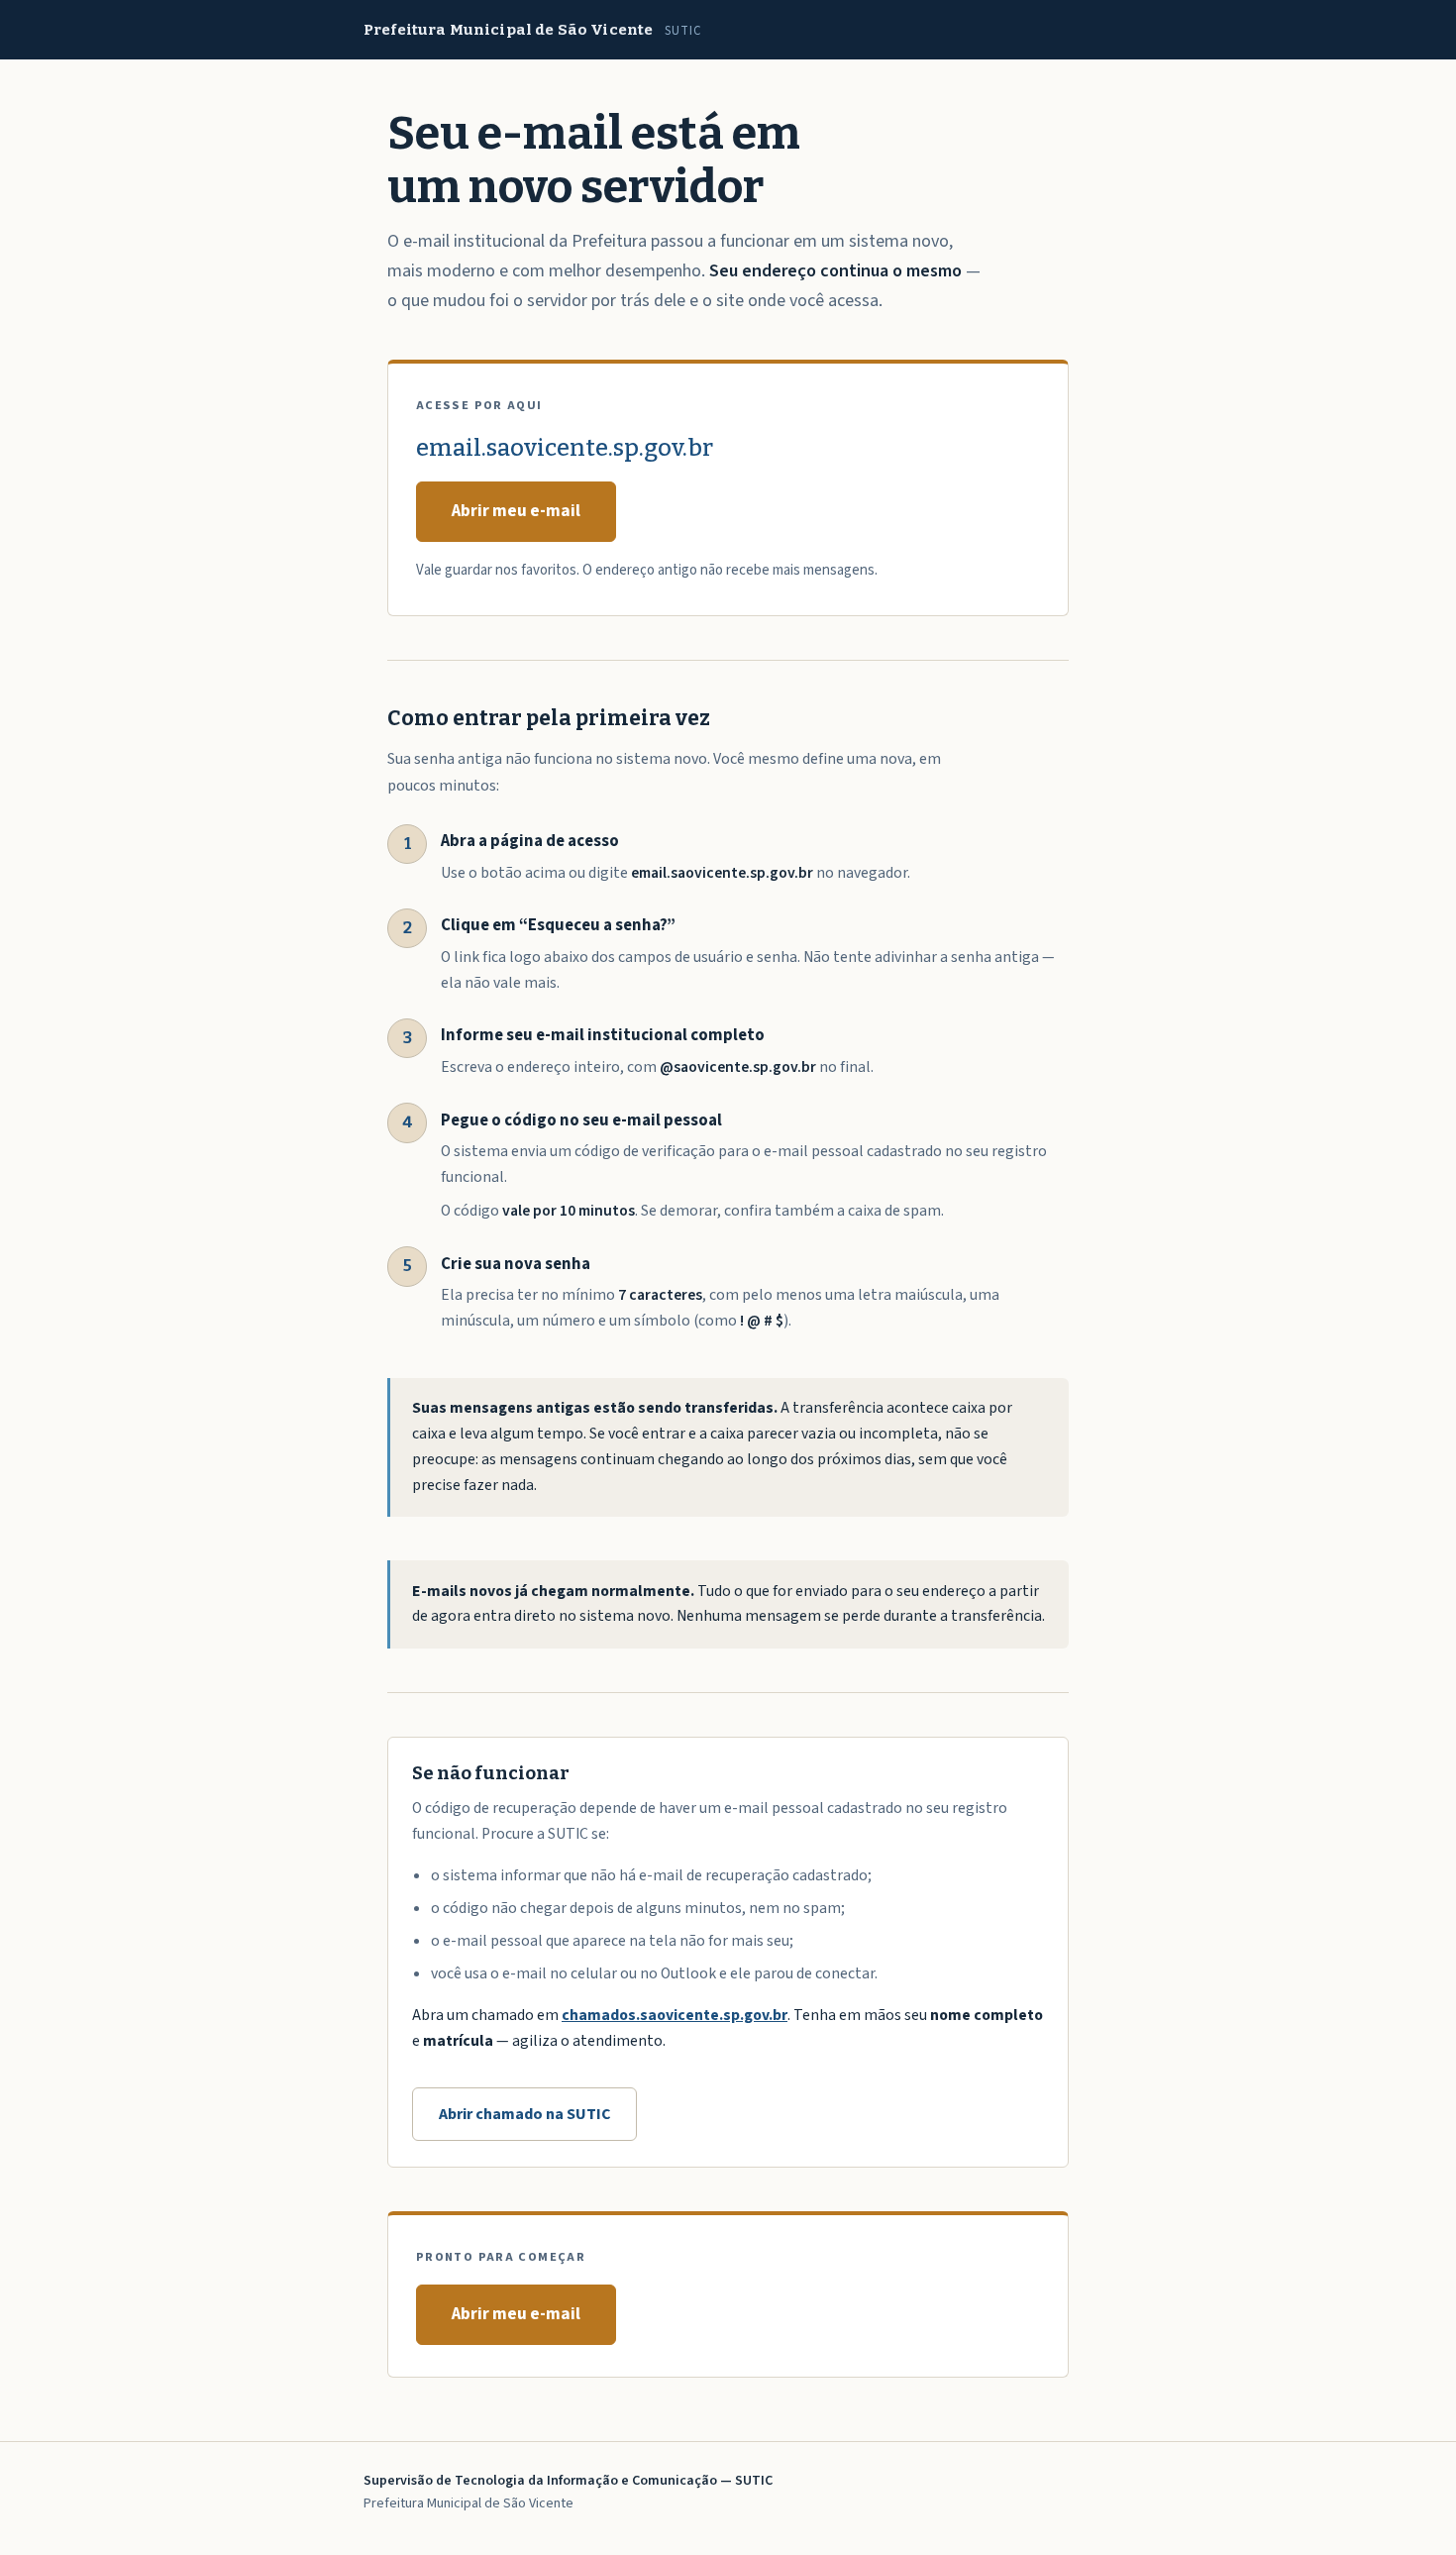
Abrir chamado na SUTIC (525, 2114)
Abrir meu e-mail (516, 511)
